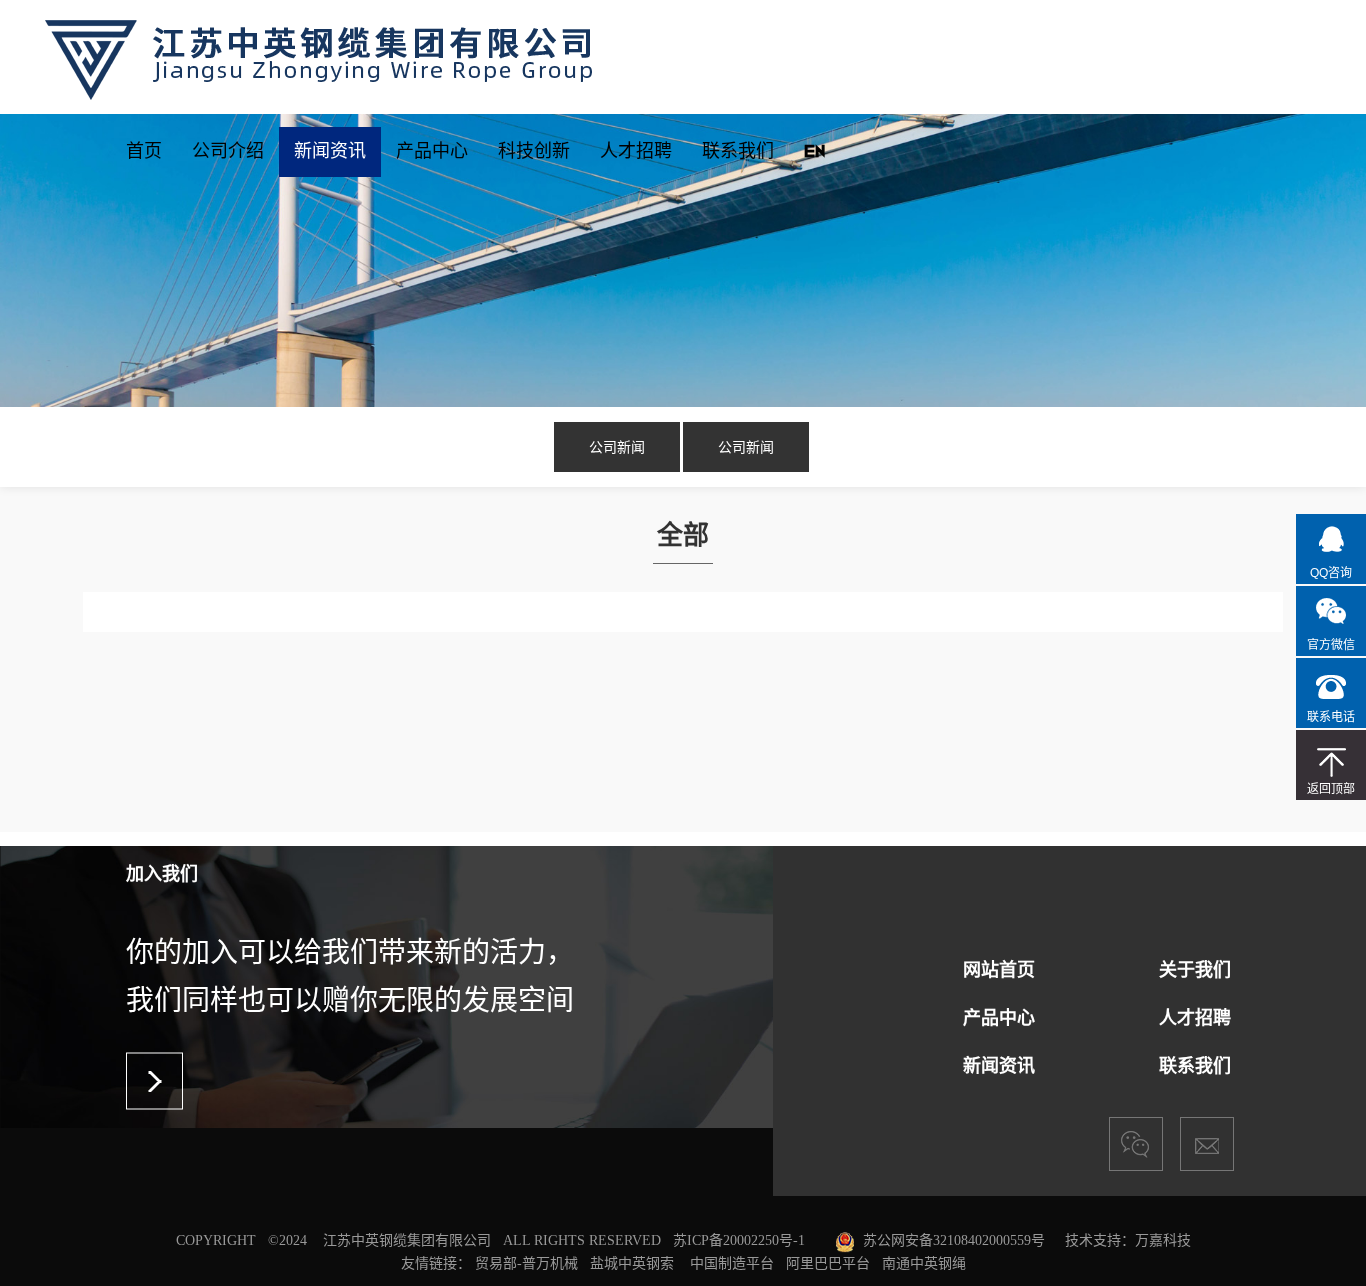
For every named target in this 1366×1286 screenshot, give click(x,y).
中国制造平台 (732, 1262)
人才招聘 (636, 150)
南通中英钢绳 (924, 1262)
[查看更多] (154, 1081)
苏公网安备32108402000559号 (954, 1240)
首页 (144, 150)
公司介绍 (228, 150)
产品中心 (432, 150)
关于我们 (1195, 970)
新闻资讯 (330, 150)
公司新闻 (617, 447)
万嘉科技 (1163, 1240)
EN (814, 150)
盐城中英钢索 (632, 1262)
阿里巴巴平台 (828, 1262)
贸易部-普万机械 (526, 1262)
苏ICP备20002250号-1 (739, 1240)
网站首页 (999, 970)
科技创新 (534, 150)
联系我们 (738, 150)
